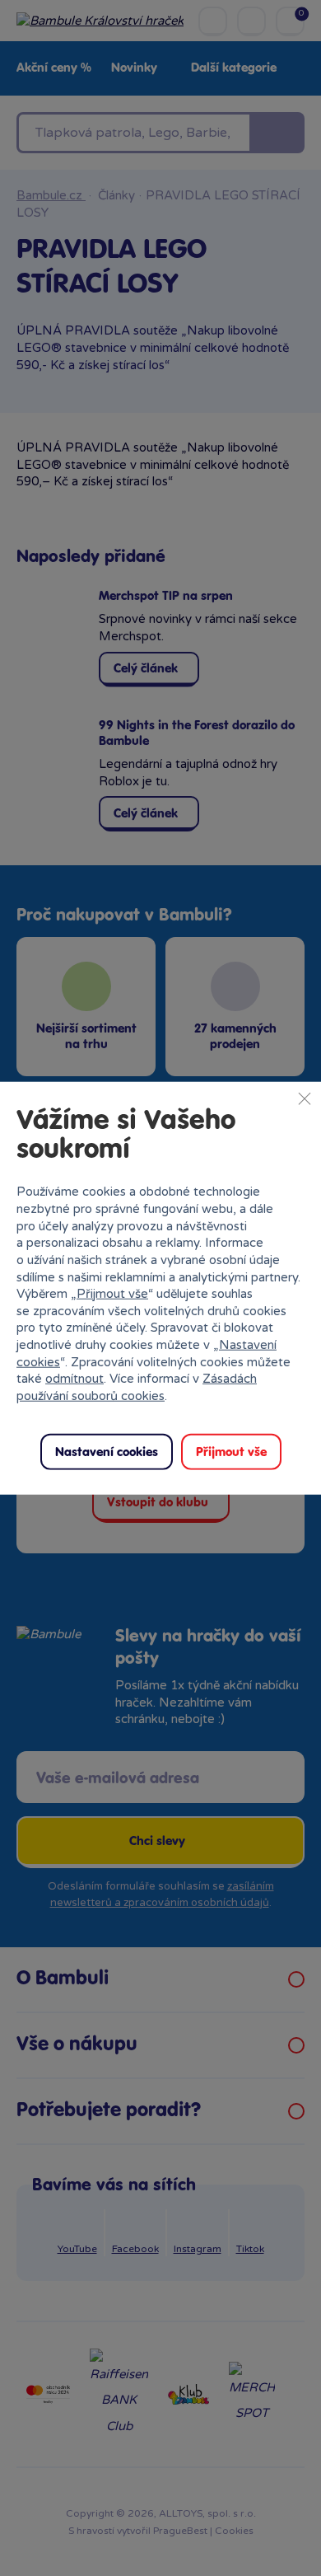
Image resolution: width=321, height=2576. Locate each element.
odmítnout (74, 1379)
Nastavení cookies (107, 1452)
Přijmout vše (112, 1294)
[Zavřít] (305, 1098)
